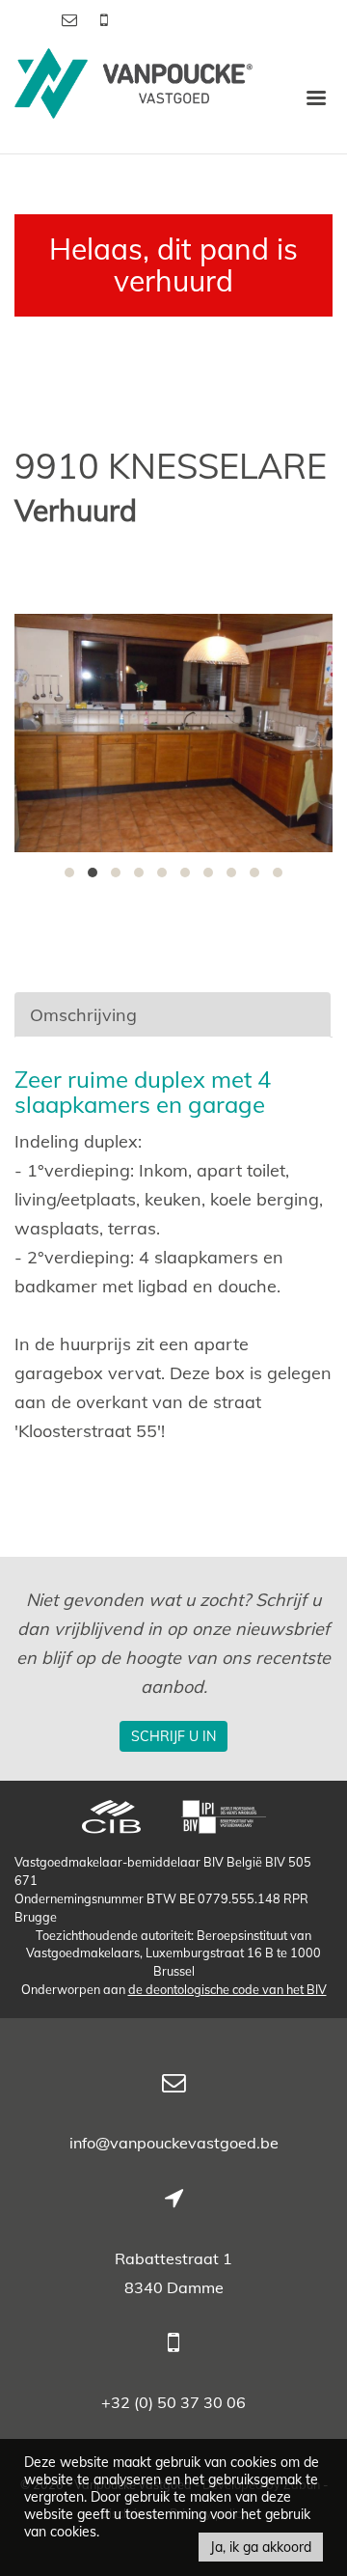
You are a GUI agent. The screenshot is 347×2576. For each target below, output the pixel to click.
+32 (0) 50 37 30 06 (173, 2402)
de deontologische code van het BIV (227, 1989)
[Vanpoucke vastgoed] (134, 97)
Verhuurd (76, 511)
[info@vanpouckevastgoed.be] (71, 19)
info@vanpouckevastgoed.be (174, 2143)
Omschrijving (83, 1015)
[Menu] (316, 97)
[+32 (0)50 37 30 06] (104, 19)
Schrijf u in (173, 1736)
